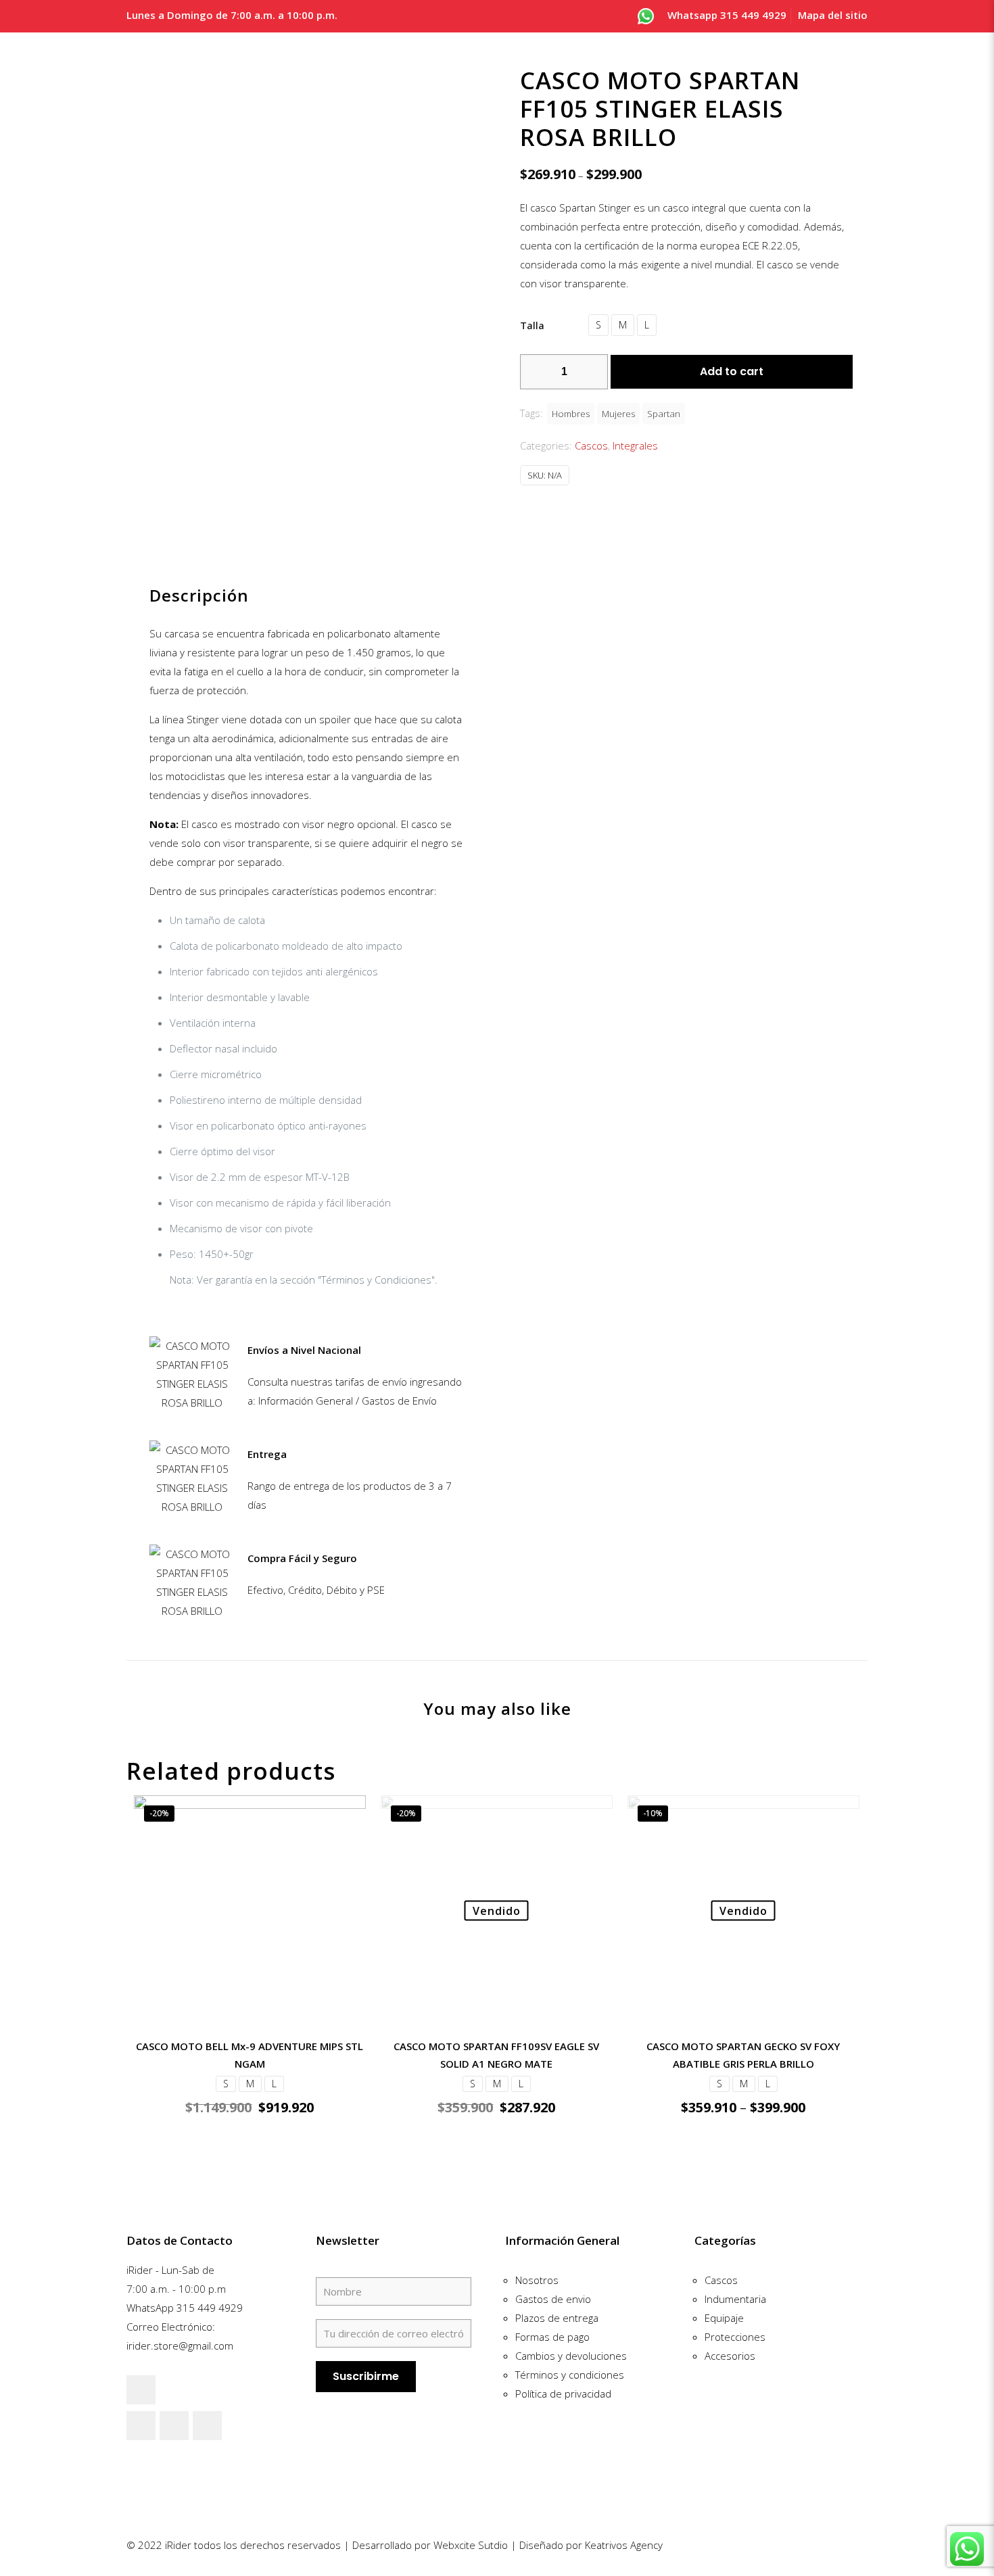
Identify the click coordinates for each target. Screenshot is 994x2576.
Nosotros (537, 2280)
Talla (532, 325)
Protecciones (735, 2337)
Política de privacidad (563, 2393)
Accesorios (730, 2356)
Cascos (591, 445)
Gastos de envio (553, 2299)
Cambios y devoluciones (571, 2356)
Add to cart (732, 371)
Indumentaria (735, 2299)
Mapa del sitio (833, 15)
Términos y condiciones (570, 2375)
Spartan (664, 414)
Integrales (635, 445)
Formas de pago (552, 2337)
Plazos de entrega (557, 2318)
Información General (562, 2240)
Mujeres (618, 414)
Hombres (571, 414)
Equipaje (724, 2318)
